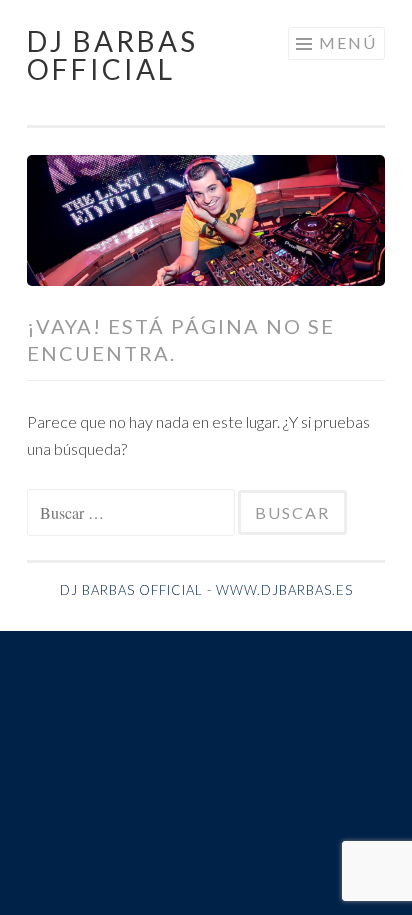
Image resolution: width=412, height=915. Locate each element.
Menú (348, 42)
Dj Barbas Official (112, 55)
